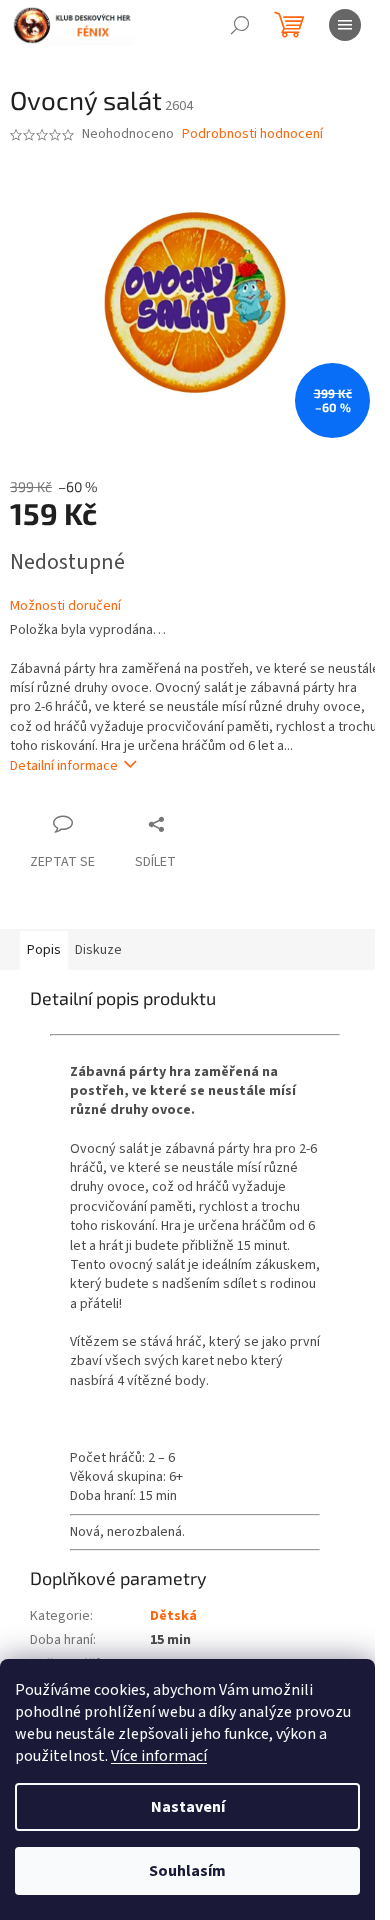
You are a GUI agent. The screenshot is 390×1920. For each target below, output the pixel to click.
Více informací (159, 1756)
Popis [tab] (44, 950)
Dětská (173, 1616)
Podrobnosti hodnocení (252, 134)
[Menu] (345, 25)
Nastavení (188, 1807)
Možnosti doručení (65, 606)
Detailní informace (64, 766)
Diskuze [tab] (98, 950)
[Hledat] (240, 25)
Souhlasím (187, 1871)
